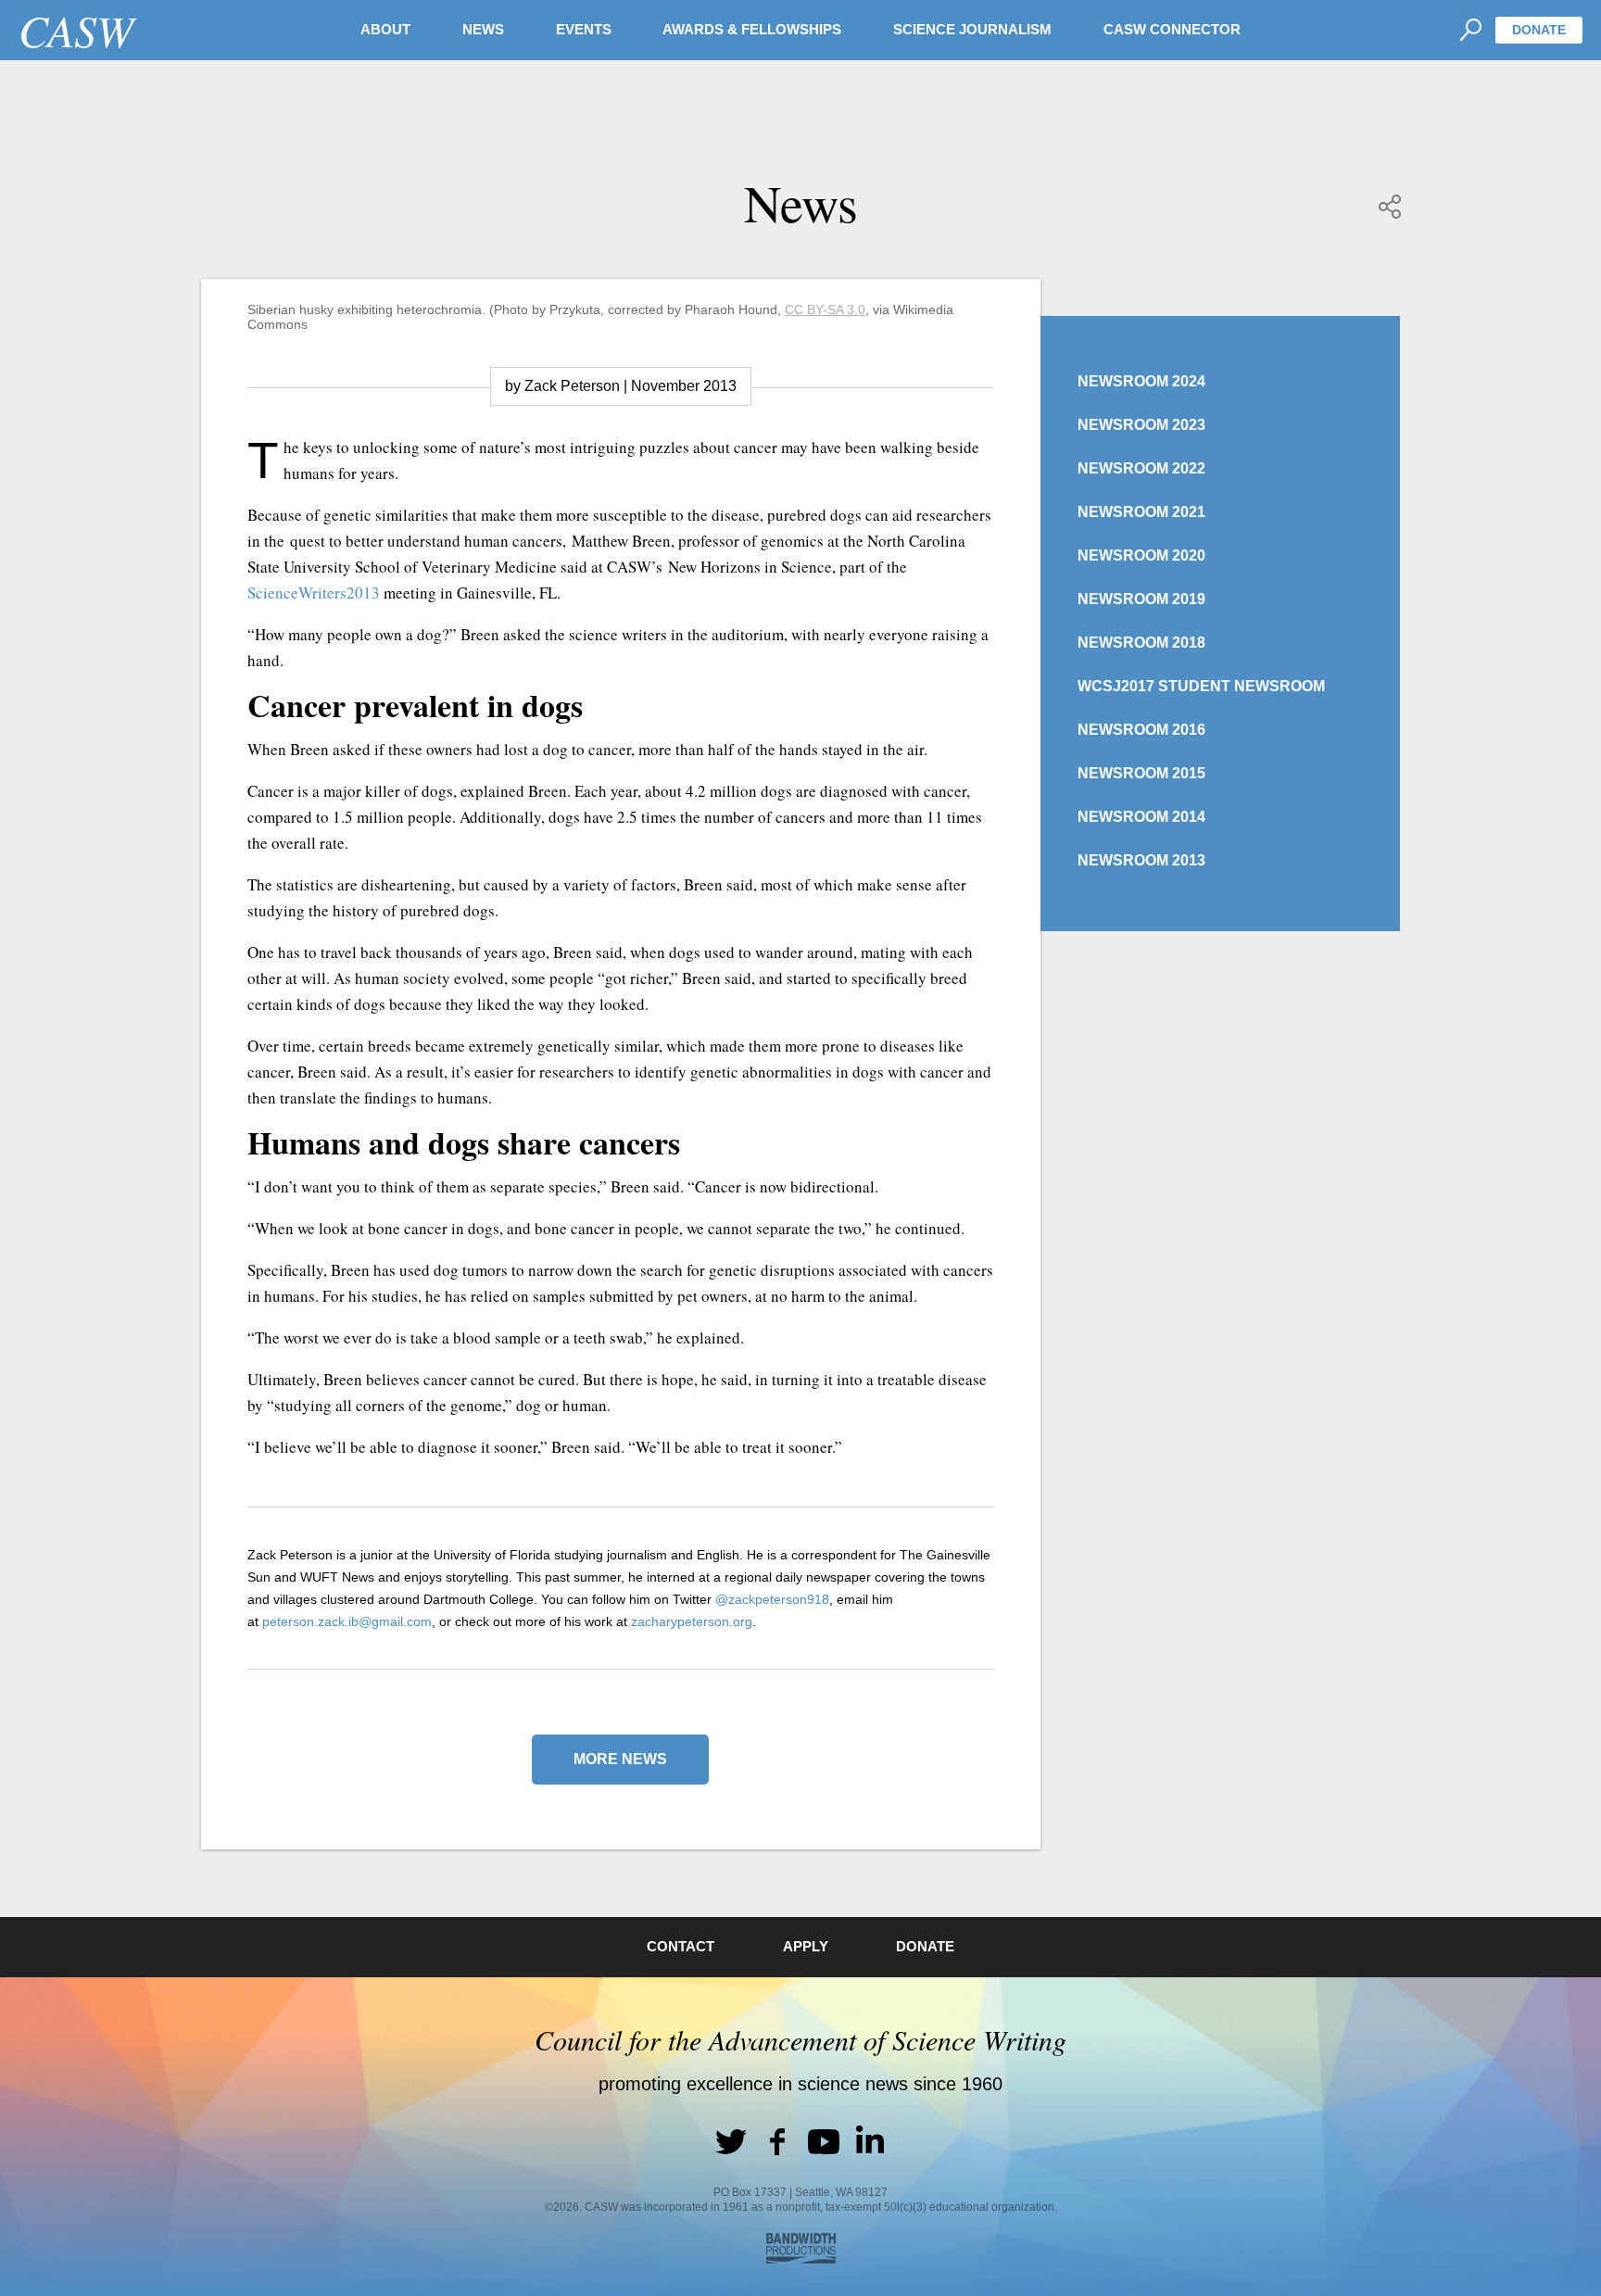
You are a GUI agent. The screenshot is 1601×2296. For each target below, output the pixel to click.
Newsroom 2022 (1141, 468)
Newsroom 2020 (1141, 555)
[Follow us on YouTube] (824, 2141)
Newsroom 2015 (1141, 773)
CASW (76, 30)
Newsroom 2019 (1141, 599)
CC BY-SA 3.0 (825, 309)
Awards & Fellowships (752, 29)
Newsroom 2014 (1141, 817)
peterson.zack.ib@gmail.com (347, 1621)
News (483, 29)
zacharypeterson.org (692, 1621)
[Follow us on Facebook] (777, 2141)
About (385, 29)
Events (584, 29)
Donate (1539, 30)
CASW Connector (1172, 29)
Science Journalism (972, 29)
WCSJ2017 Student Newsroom (1201, 686)
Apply (806, 1946)
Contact (681, 1946)
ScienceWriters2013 (314, 593)
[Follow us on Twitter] (731, 2141)
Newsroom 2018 (1141, 643)
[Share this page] (1391, 207)
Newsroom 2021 (1141, 512)
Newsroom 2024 (1141, 381)
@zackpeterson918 (772, 1599)
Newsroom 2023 (1141, 425)
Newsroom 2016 (1141, 730)
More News (620, 1759)
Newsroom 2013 (1141, 860)
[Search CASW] (1470, 30)
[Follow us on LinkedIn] (870, 2141)
